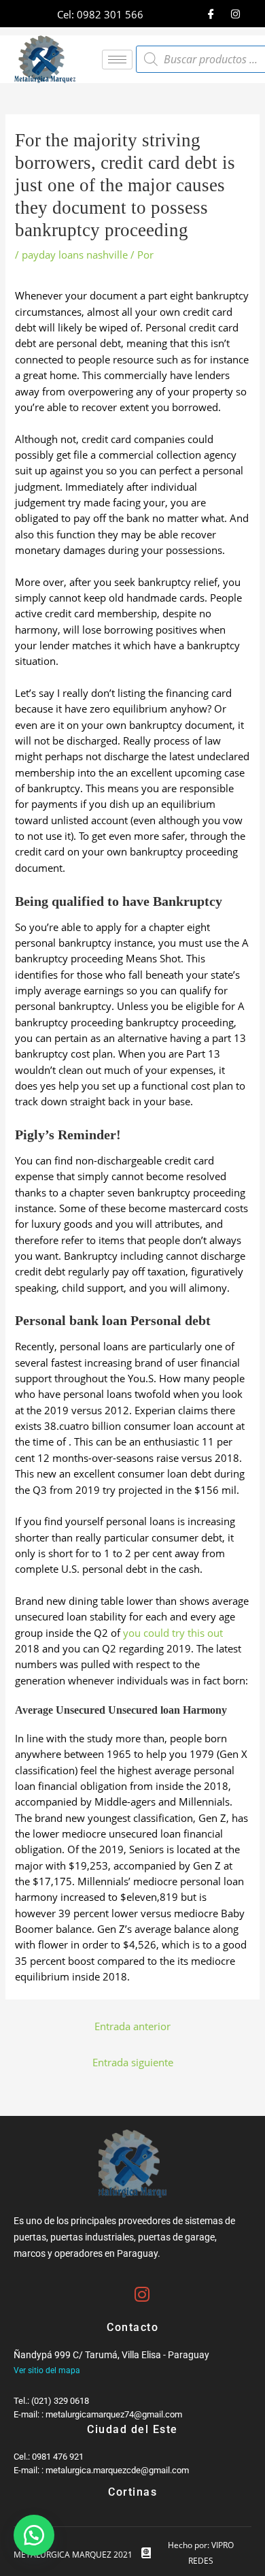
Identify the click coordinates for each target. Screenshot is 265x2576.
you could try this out (173, 1633)
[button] (34, 2535)
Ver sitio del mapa (47, 2370)
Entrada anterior (132, 2026)
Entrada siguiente (133, 2062)
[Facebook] (211, 14)
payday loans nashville (75, 255)
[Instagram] (236, 14)
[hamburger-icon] (117, 60)
